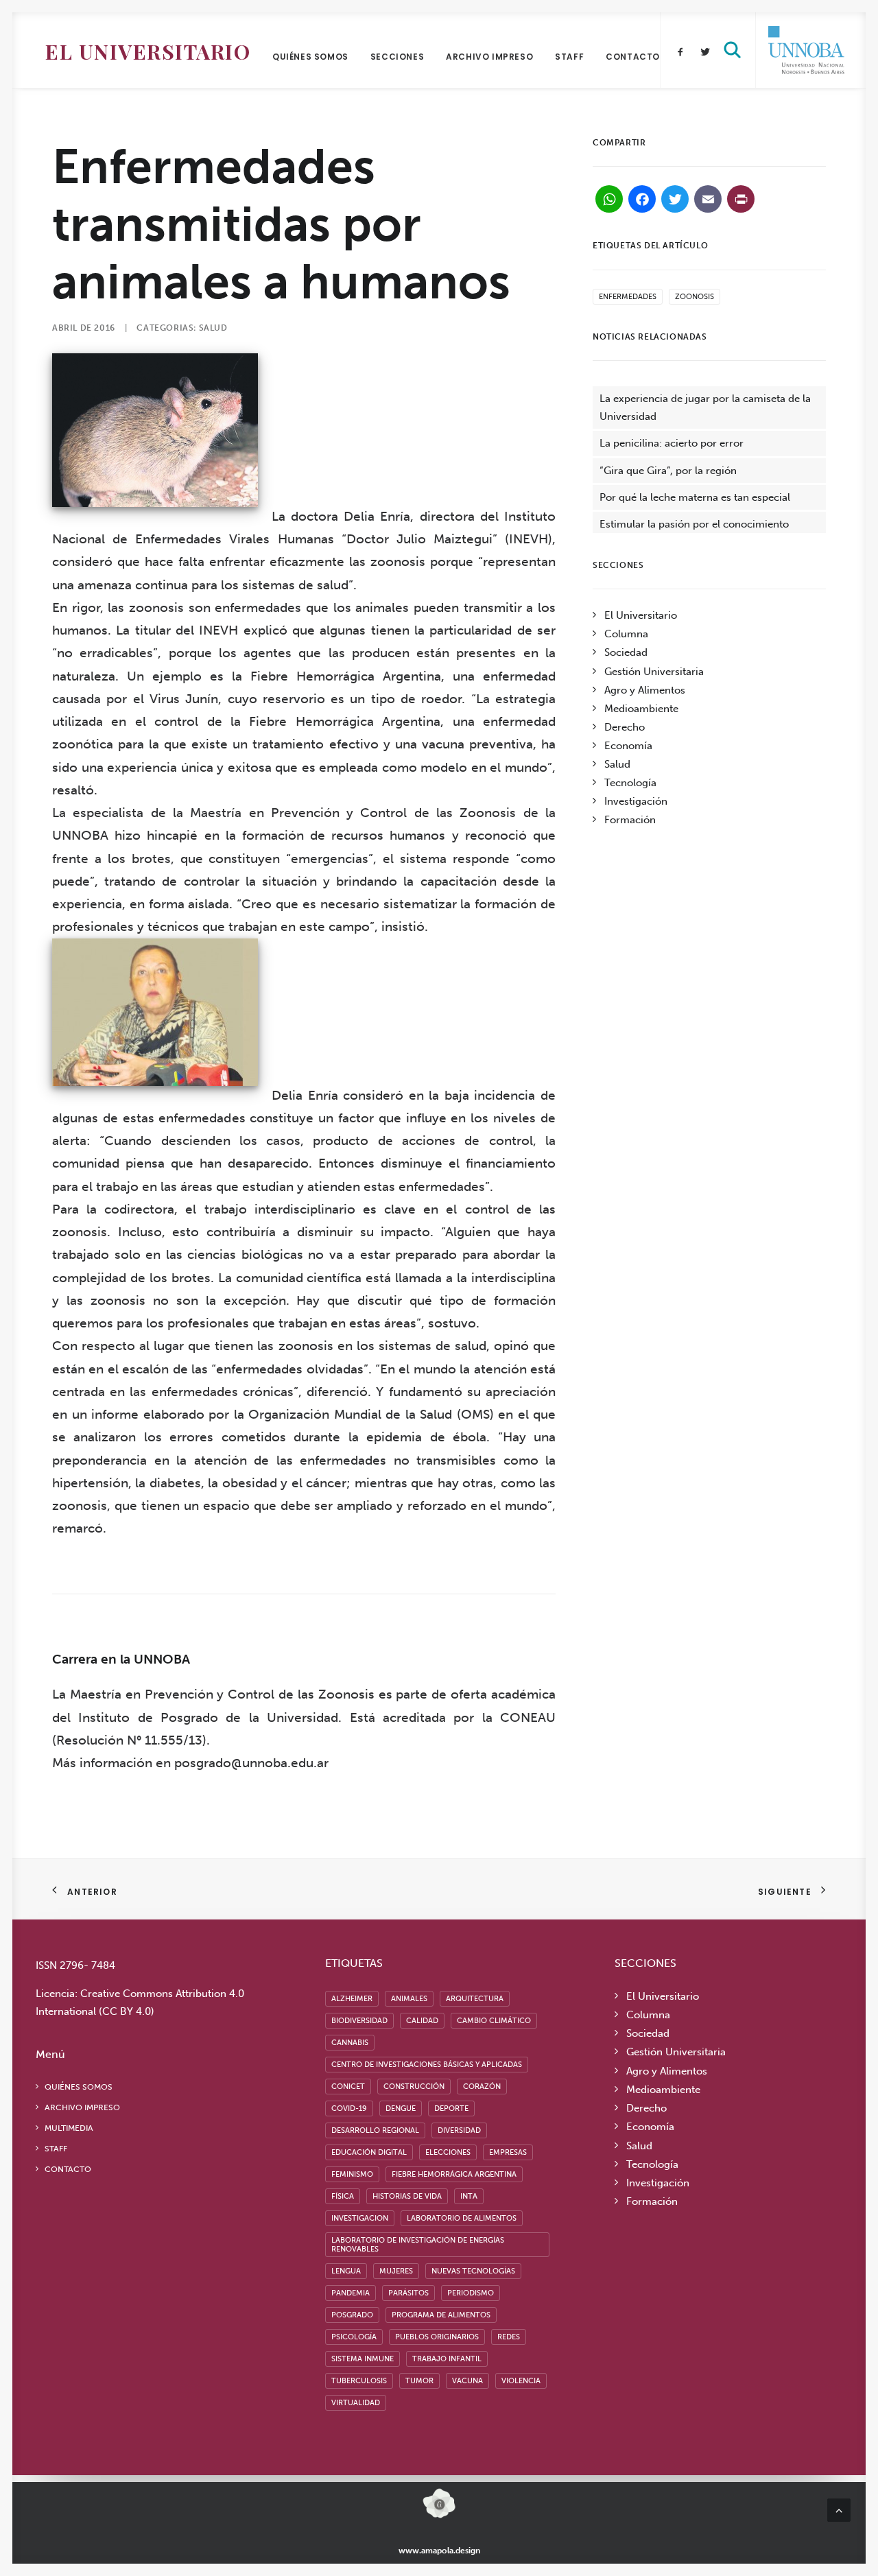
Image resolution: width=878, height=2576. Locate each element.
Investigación (636, 801)
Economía (628, 746)
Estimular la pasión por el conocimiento (694, 524)
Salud (213, 328)
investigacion (360, 2218)
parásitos (408, 2293)
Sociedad (626, 652)
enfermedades (628, 297)
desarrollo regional (375, 2130)
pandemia (351, 2293)
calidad (422, 2021)
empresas (508, 2152)
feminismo (352, 2174)
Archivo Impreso (489, 57)
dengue (401, 2108)
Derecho (625, 727)
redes (509, 2337)
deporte (451, 2108)
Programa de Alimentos (441, 2315)
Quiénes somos (310, 57)
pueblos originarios (437, 2337)
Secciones (397, 57)
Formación (630, 820)
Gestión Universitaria (654, 672)
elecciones (448, 2152)
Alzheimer (352, 1999)
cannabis (350, 2043)
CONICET (348, 2087)
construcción (414, 2087)
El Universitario (148, 51)
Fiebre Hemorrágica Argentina (454, 2174)
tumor (419, 2381)
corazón (482, 2087)
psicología (354, 2337)
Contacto (633, 57)
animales (409, 1999)
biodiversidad (359, 2021)
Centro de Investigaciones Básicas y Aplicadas (427, 2065)
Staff (569, 57)
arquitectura (475, 1999)
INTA (469, 2196)
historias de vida (407, 2196)
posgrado (352, 2315)
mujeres (396, 2271)
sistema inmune (363, 2359)
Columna (626, 634)
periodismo (471, 2293)
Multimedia (69, 2128)
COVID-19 (349, 2108)
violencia (521, 2381)
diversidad (459, 2130)
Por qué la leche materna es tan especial (695, 497)
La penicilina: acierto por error (672, 443)
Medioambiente (641, 709)
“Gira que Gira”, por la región (668, 471)
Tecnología (630, 783)
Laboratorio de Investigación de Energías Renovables (418, 2245)
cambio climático (494, 2021)
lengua (346, 2271)
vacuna (467, 2381)
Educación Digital (369, 2152)
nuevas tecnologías (473, 2271)
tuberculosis (359, 2381)
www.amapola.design (439, 2551)
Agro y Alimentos (645, 690)
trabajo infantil (447, 2359)
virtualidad (356, 2403)
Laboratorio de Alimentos (462, 2218)
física (343, 2196)
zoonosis (695, 297)
